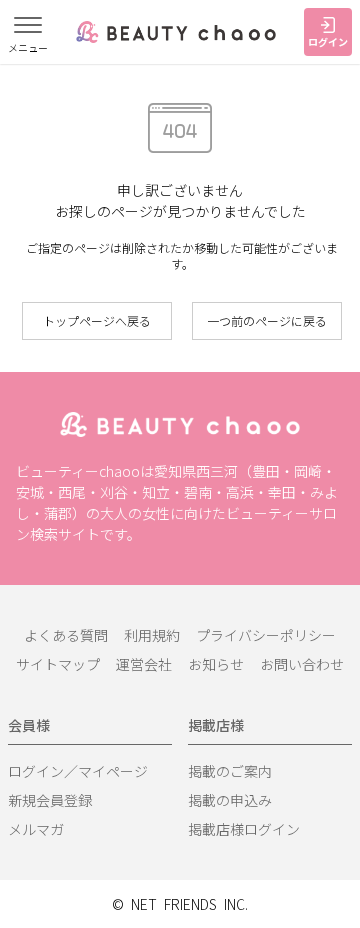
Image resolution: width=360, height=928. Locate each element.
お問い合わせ (302, 664)
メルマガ (36, 829)
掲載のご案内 (230, 771)
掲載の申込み (230, 800)
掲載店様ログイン (244, 829)
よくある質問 (66, 635)
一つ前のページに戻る (267, 320)
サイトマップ (58, 664)
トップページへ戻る (97, 320)
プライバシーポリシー (266, 635)
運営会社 (144, 664)
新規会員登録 (50, 800)
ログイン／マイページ (78, 771)
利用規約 (152, 635)
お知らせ (216, 664)
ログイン (328, 41)
